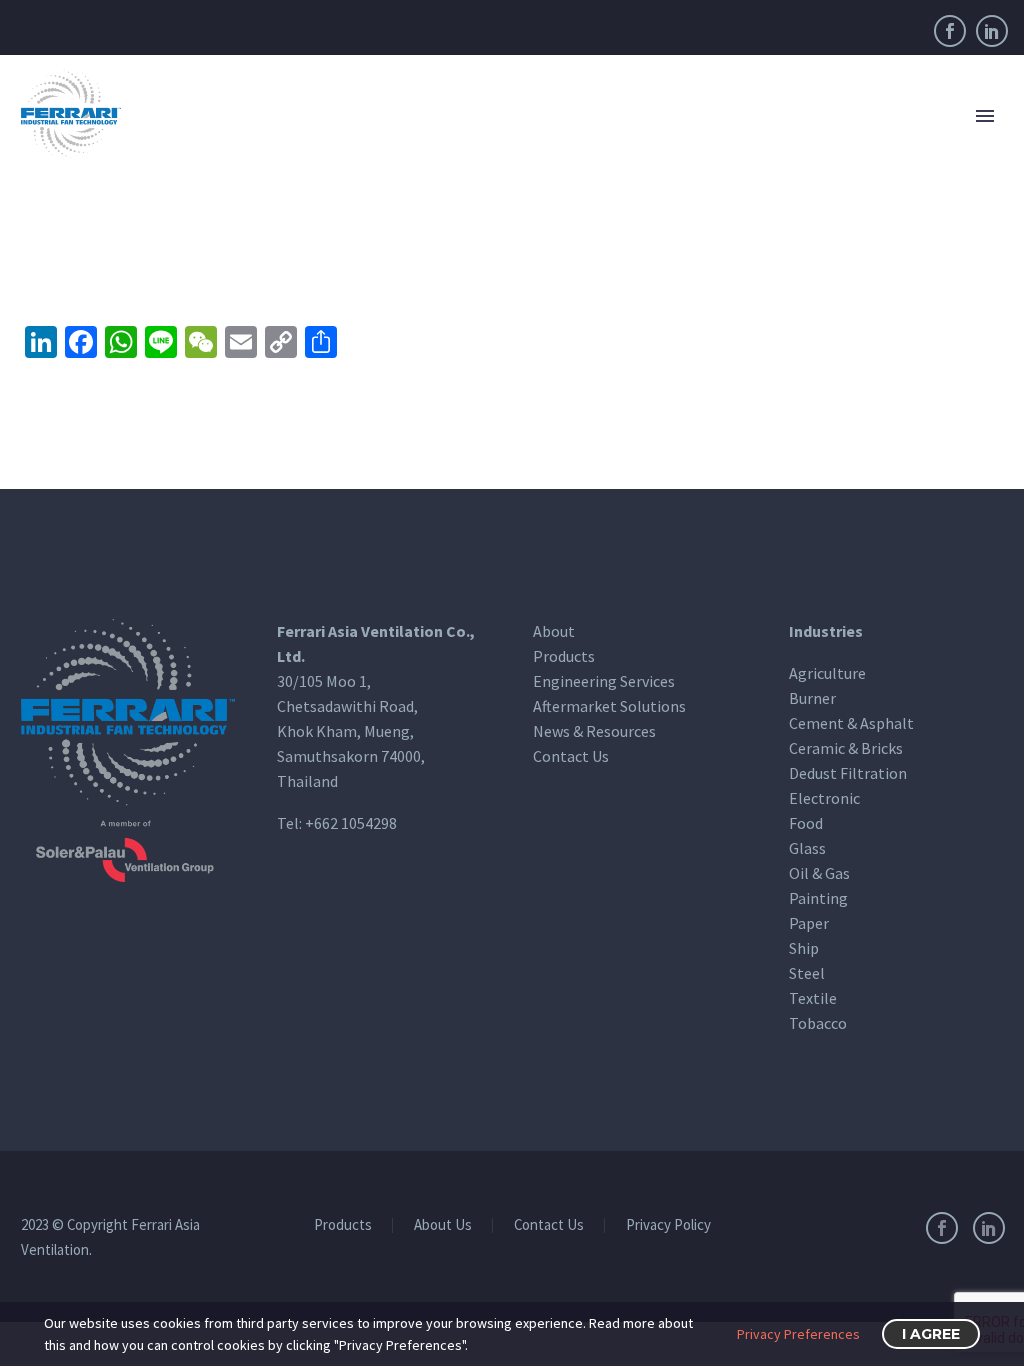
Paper (809, 923)
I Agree (931, 1334)
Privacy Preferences (798, 1334)
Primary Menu (985, 116)
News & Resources (594, 731)
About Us (443, 1225)
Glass (807, 848)
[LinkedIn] (992, 31)
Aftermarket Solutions (609, 706)
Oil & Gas (819, 873)
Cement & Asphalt (851, 723)
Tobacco (818, 1023)
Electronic (824, 798)
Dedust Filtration (848, 773)
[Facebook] (950, 31)
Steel (807, 973)
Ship (804, 948)
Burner (812, 698)
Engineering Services (604, 681)
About (554, 631)
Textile (813, 998)
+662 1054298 (351, 823)
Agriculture (827, 673)
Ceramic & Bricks (846, 748)
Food (806, 823)
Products (564, 656)
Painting (818, 898)
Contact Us (571, 756)
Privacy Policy (668, 1225)
